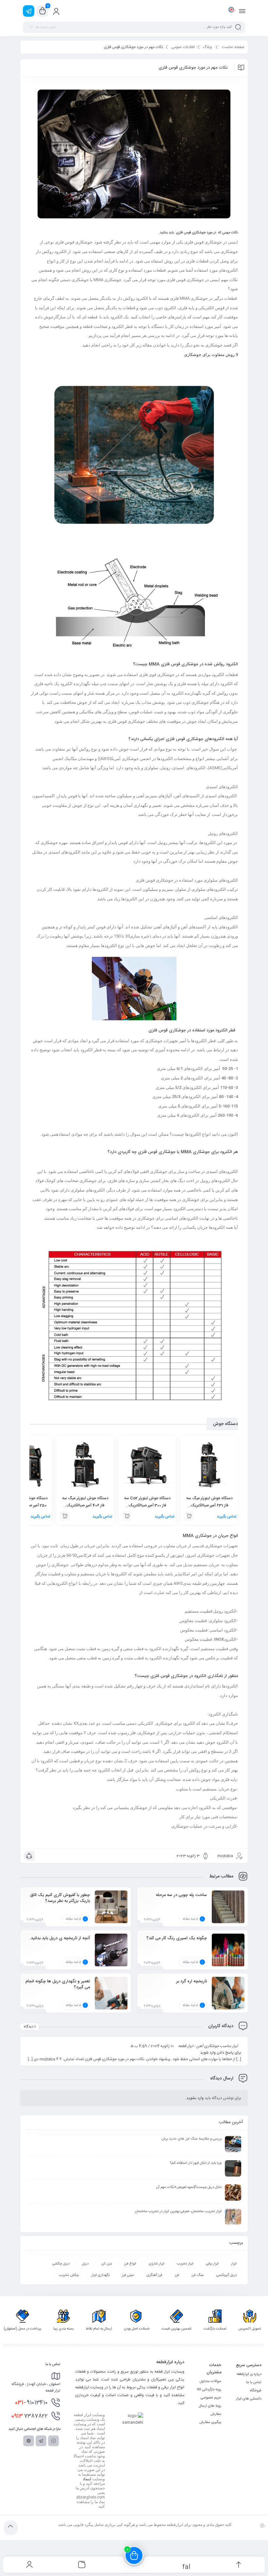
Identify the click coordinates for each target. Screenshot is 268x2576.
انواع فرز (130, 2264)
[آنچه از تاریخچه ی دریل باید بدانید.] (111, 1955)
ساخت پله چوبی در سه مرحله (181, 1895)
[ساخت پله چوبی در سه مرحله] (228, 1912)
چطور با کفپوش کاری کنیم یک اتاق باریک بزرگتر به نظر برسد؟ (60, 1898)
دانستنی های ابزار (249, 2399)
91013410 (31, 2403)
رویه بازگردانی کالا (209, 2390)
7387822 (30, 2416)
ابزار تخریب (185, 2264)
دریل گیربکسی (226, 2275)
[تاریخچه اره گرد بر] (228, 1998)
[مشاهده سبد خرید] (42, 11)
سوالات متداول (210, 2381)
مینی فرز (128, 2275)
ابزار (234, 2264)
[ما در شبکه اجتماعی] (29, 11)
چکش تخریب (69, 2275)
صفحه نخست (233, 47)
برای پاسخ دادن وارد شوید (221, 2053)
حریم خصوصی (211, 2398)
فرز (177, 2275)
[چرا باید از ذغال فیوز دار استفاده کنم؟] (233, 2168)
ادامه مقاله (190, 1919)
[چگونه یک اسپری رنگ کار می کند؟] (228, 1955)
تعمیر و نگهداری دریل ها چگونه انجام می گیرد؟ (58, 1984)
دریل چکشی (61, 2264)
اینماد (87, 2479)
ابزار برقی (212, 2264)
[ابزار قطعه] (231, 11)
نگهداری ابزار (100, 2275)
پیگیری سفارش (210, 2422)
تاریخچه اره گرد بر (192, 1981)
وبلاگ (207, 47)
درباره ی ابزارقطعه (249, 2374)
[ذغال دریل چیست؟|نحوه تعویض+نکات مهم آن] (233, 2193)
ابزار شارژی (157, 2264)
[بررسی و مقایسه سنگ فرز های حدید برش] (233, 2144)
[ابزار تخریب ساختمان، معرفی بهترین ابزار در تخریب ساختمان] (233, 2217)
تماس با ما (254, 2382)
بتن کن (106, 2264)
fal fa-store (186, 2566)
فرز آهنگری (154, 2275)
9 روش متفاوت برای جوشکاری (211, 355)
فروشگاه (256, 2391)
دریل (85, 2264)
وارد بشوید (195, 2098)
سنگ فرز (198, 2275)
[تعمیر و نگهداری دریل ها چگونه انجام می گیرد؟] (111, 1998)
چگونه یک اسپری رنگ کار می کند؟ (177, 1938)
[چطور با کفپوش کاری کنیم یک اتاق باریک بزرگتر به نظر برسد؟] (111, 1912)
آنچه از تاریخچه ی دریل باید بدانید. (60, 1938)
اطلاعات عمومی (183, 47)
